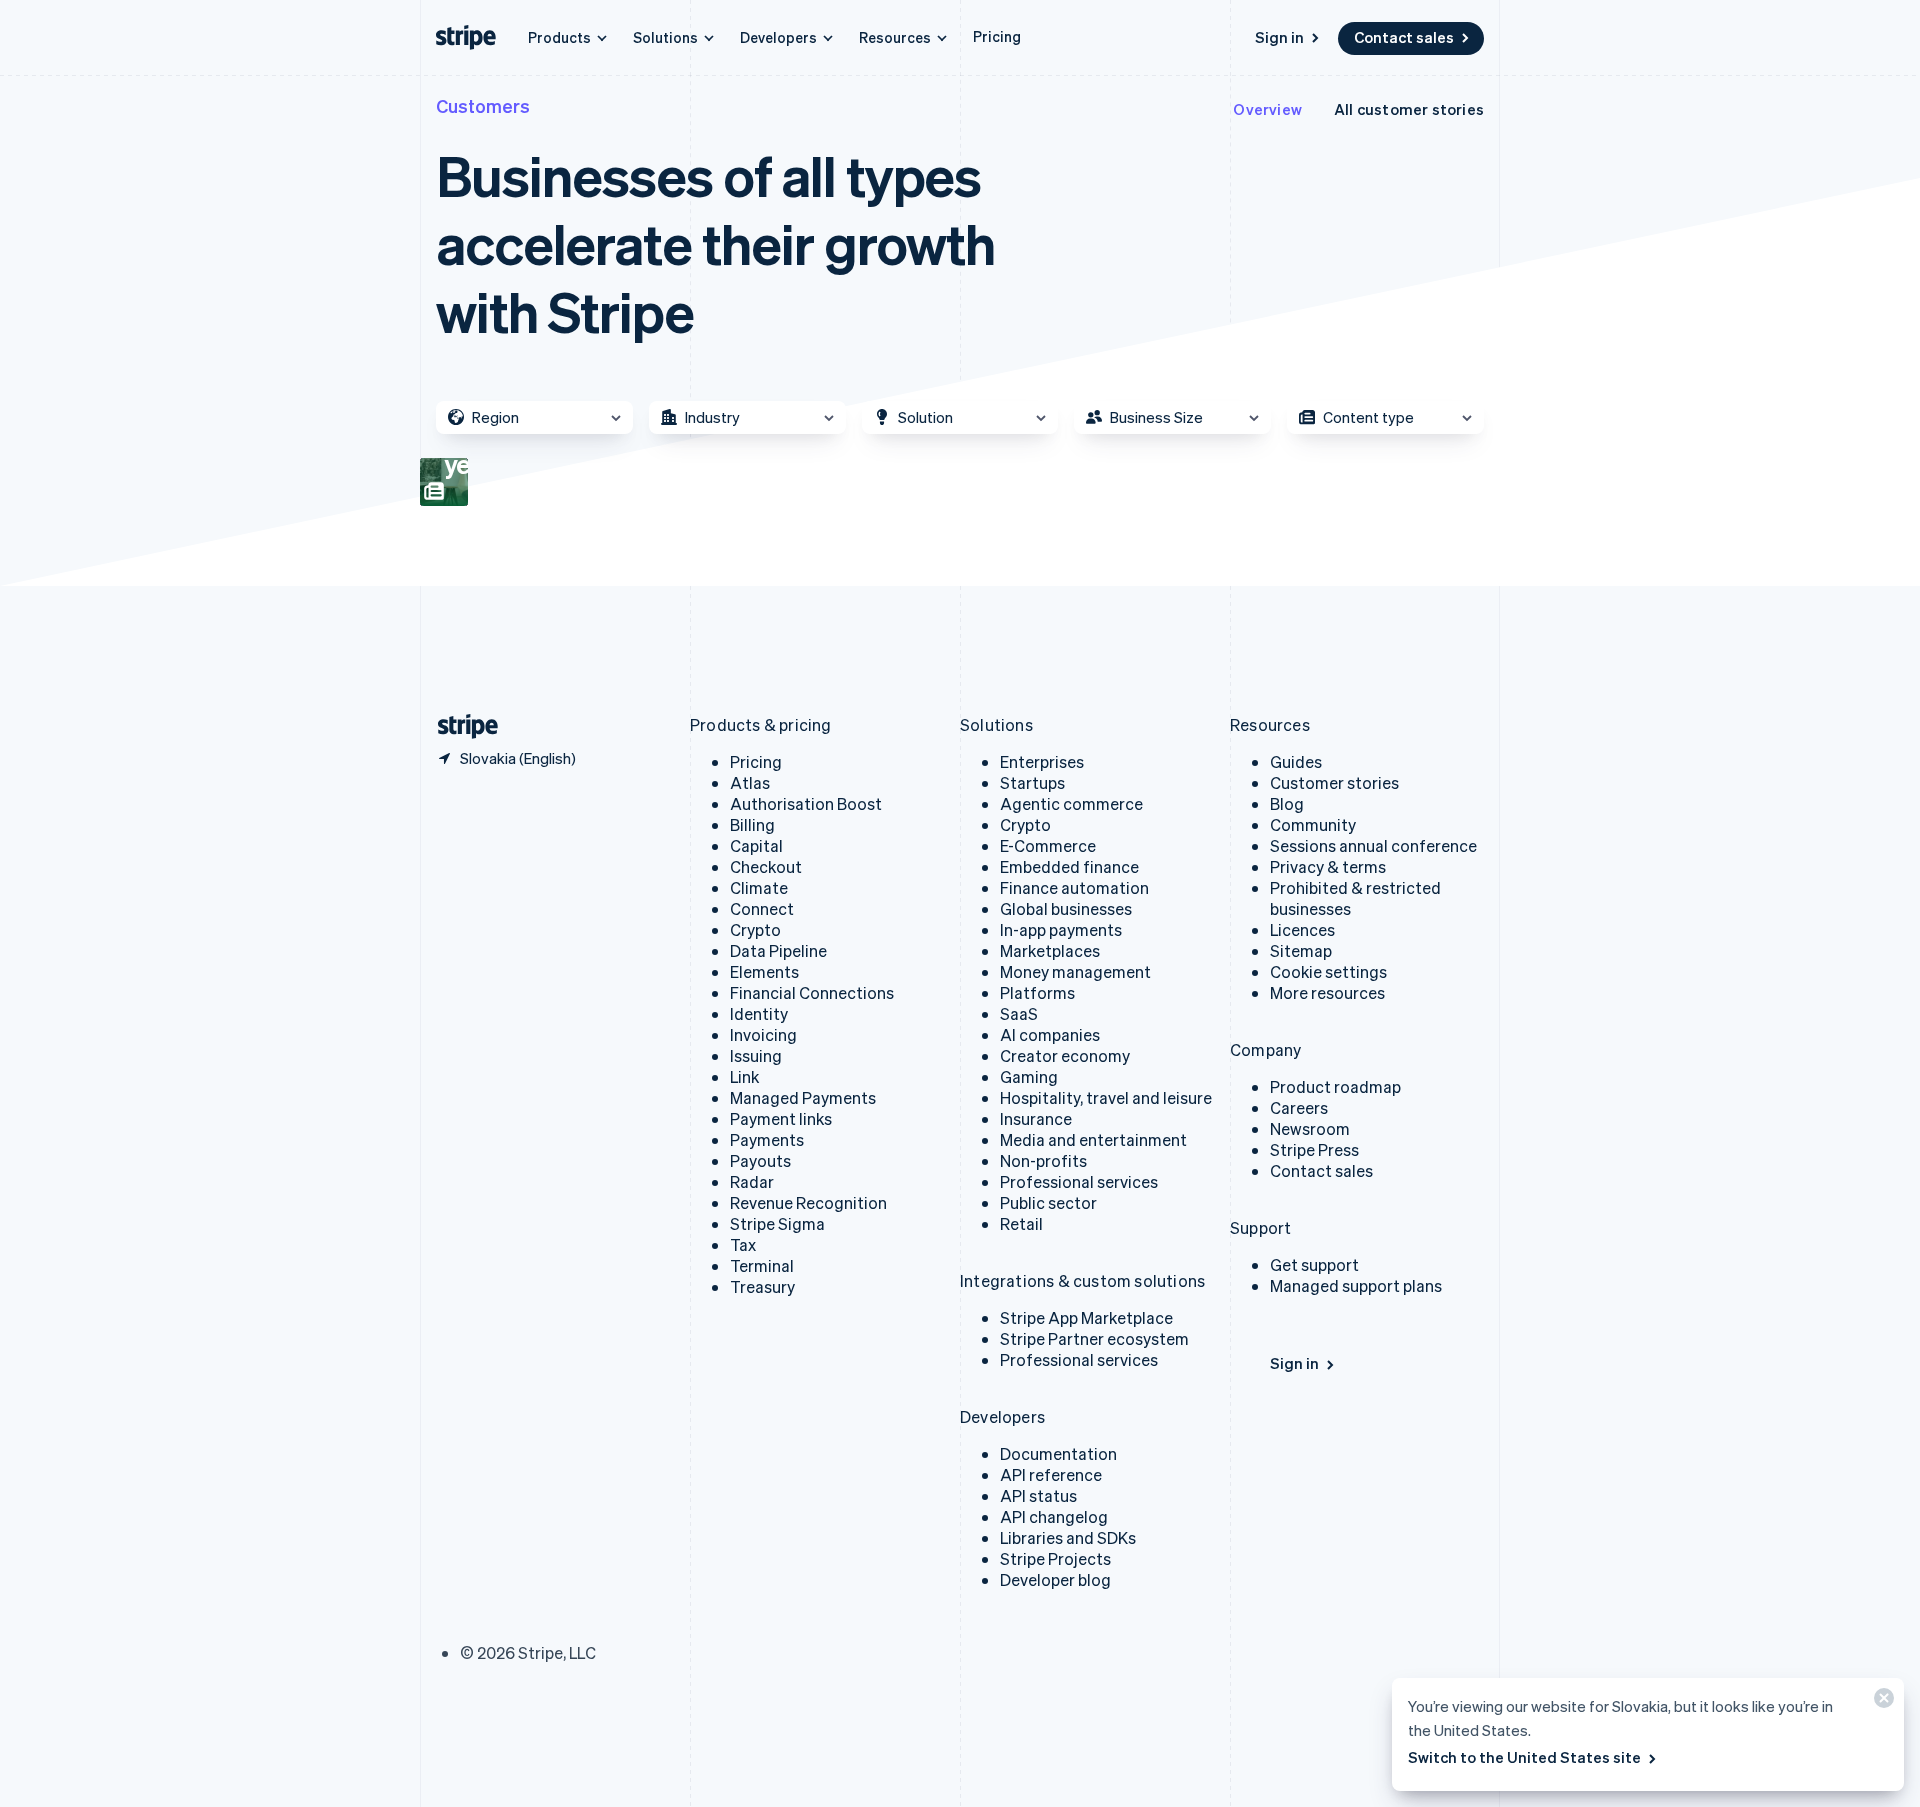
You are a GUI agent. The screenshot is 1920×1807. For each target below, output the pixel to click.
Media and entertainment (1093, 1139)
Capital (756, 845)
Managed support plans (1356, 1285)
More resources (1327, 992)
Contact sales (1404, 37)
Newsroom (1310, 1128)
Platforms (1037, 992)
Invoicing (763, 1034)
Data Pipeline (778, 950)
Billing (752, 824)
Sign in (1279, 37)
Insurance (1036, 1118)
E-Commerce (1048, 845)
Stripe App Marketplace (1086, 1317)
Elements (764, 971)
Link (744, 1076)
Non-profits (1043, 1160)
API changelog (1054, 1516)
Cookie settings (1328, 971)
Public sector (1048, 1202)
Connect (762, 908)
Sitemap (1301, 950)
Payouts (760, 1160)
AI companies (1050, 1034)
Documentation (1058, 1453)
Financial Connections (812, 992)
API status (1038, 1495)
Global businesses (1066, 908)
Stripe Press (1314, 1149)
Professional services (1079, 1181)
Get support (1314, 1264)
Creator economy (1065, 1055)
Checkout (766, 866)
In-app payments (1061, 929)
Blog (1287, 803)
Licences (1302, 929)
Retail (1021, 1223)
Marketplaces (1050, 950)
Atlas (750, 782)
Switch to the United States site (1524, 1757)
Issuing (756, 1055)
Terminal (762, 1265)
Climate (759, 887)
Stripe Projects (1055, 1558)
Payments (767, 1139)
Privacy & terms (1328, 866)
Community (1313, 824)
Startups (1032, 782)
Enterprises (1042, 761)
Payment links (781, 1118)
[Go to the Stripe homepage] (460, 726)
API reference (1051, 1474)
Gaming (1029, 1076)
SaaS (1019, 1013)
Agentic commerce (1071, 803)
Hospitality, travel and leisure (1106, 1097)
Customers (483, 105)
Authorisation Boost (806, 803)
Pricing (997, 36)
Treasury (762, 1286)
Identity (759, 1013)
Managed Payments (803, 1097)
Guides (1296, 761)
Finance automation (1074, 887)
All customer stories (1409, 109)
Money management (1075, 971)
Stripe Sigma (777, 1223)
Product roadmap (1335, 1086)
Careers (1299, 1107)
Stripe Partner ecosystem (1094, 1338)
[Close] (1881, 1702)
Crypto (755, 929)
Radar (752, 1181)
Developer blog (1055, 1579)
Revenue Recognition (808, 1202)
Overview (1267, 109)
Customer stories (1334, 782)
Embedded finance (1069, 866)
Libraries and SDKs (1068, 1537)
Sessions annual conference (1373, 845)
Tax (743, 1244)
